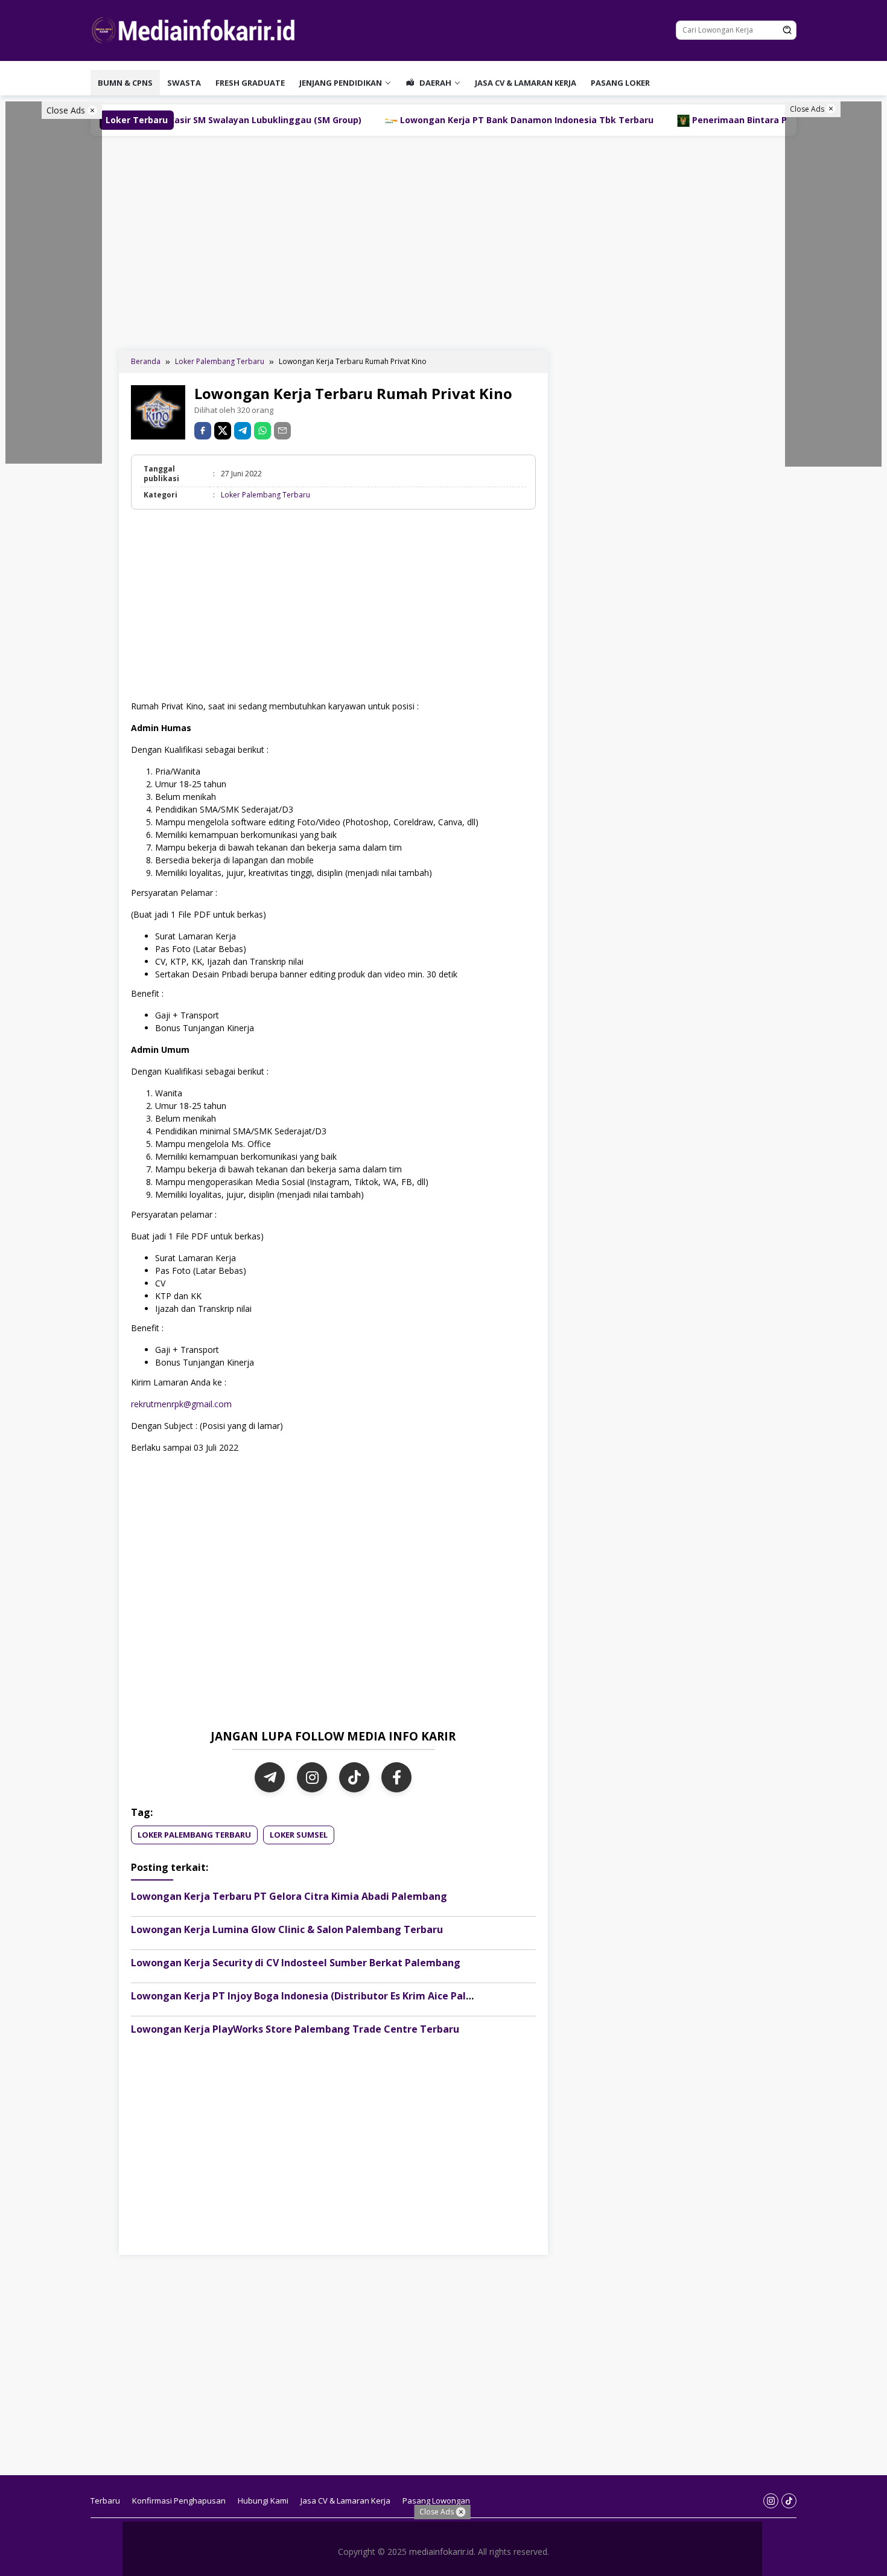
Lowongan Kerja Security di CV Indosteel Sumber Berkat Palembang (296, 1963)
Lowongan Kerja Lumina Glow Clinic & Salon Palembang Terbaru (287, 1929)
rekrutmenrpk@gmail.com (181, 1404)
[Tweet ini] (223, 431)
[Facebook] (396, 1777)
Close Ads (67, 110)
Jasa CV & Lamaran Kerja (526, 83)
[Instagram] (312, 1777)
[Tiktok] (789, 2501)
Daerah (434, 83)
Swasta (184, 83)
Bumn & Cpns (125, 83)
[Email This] (282, 431)
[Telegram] (243, 431)
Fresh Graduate (250, 83)
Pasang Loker (620, 83)
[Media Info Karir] (196, 29)
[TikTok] (354, 1777)
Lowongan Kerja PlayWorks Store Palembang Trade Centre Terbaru (295, 2029)
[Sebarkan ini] (203, 431)
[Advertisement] (443, 241)
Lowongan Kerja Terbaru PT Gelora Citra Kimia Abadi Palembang (289, 1896)
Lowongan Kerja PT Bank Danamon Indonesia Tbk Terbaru (425, 120)
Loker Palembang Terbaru (265, 495)
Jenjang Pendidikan (341, 83)
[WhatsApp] (262, 431)
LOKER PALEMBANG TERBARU (194, 1835)
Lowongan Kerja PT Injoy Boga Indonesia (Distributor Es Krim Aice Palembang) (320, 1996)
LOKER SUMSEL (299, 1835)
